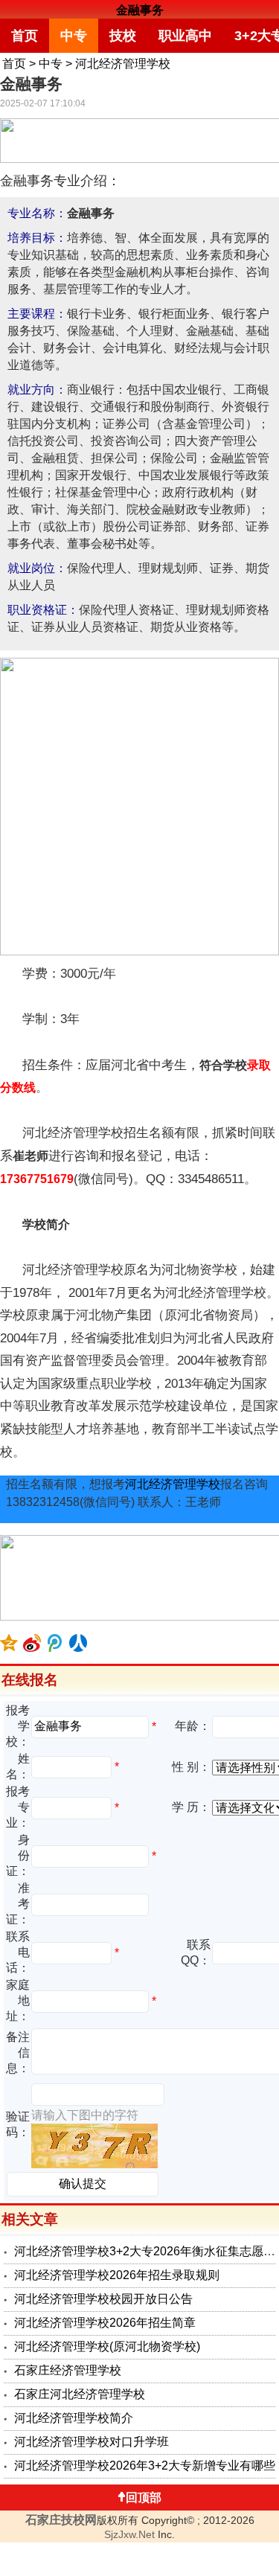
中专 (74, 36)
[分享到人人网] (78, 1643)
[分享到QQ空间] (9, 1643)
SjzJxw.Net (129, 2534)
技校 (123, 36)
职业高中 (185, 36)
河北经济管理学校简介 (74, 2418)
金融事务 (140, 10)
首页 (25, 36)
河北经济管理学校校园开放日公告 (103, 2299)
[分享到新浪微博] (32, 1643)
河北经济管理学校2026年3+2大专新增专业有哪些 (145, 2466)
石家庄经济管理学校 (68, 2370)
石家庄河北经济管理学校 (80, 2394)
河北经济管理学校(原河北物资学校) (107, 2346)
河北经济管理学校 (123, 64)
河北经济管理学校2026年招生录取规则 (117, 2275)
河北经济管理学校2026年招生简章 (105, 2323)
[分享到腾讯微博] (55, 1643)
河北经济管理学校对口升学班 (92, 2442)
